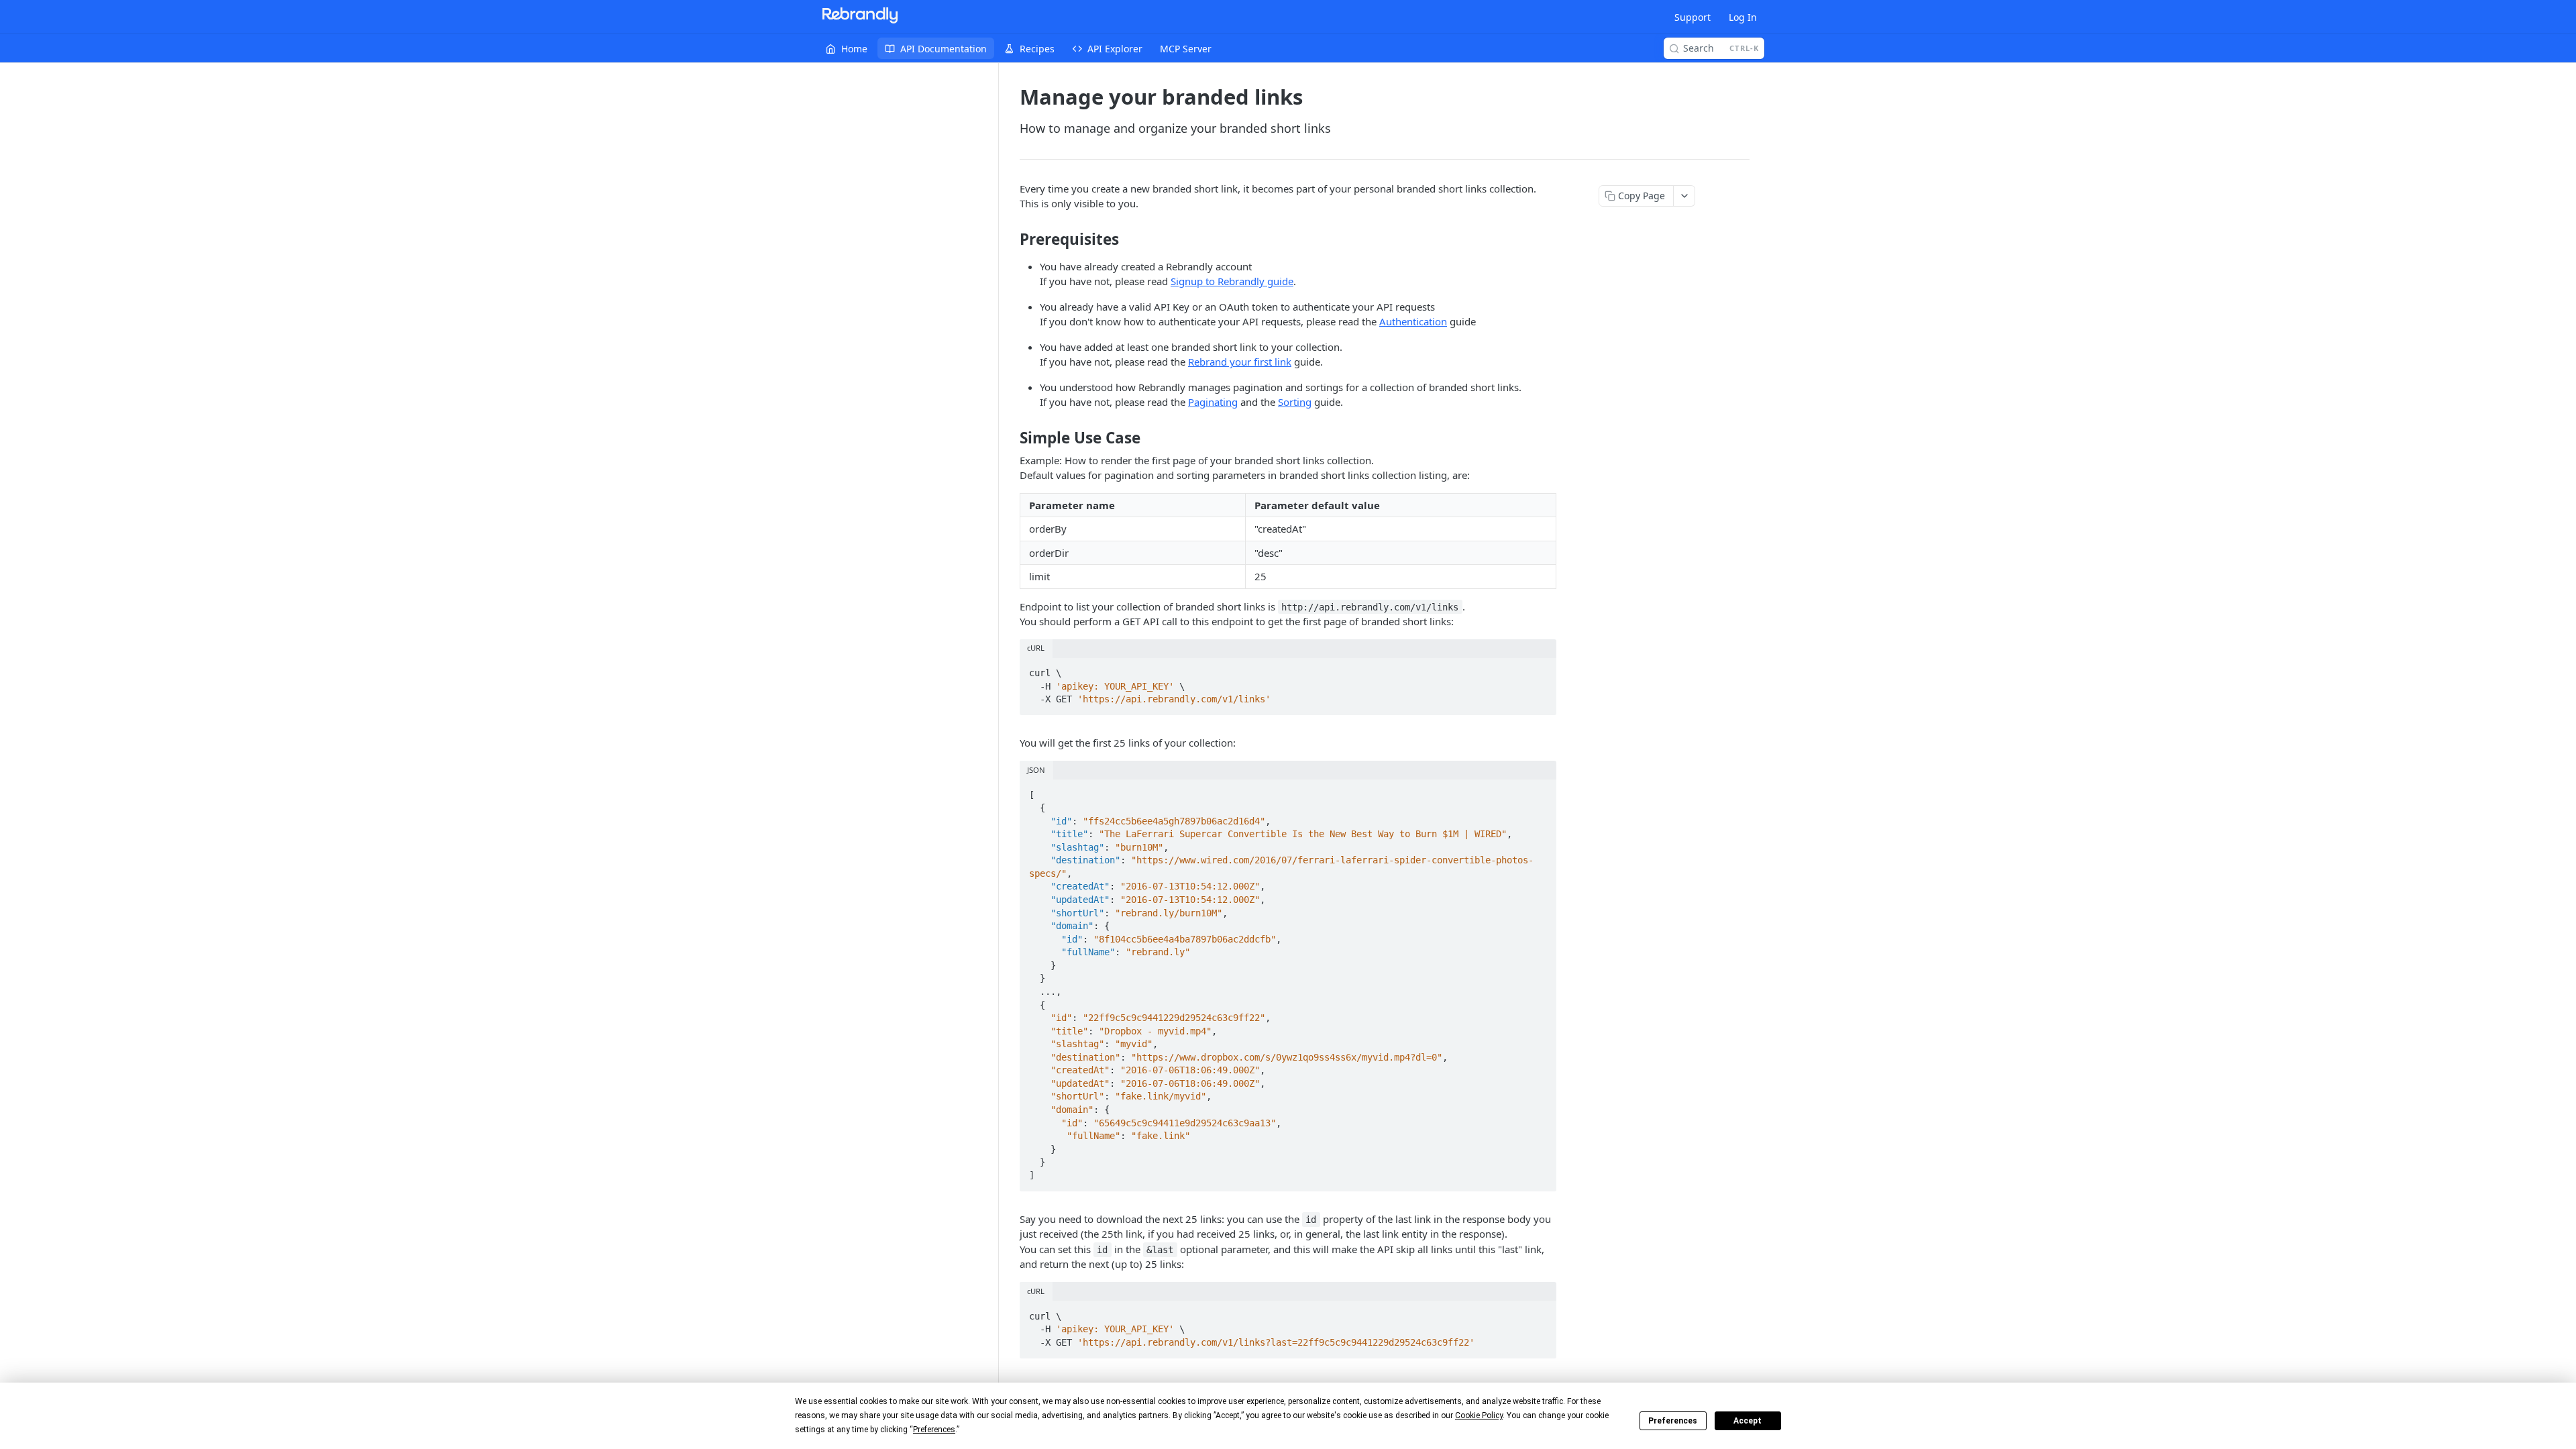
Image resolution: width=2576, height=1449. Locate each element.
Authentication (1413, 321)
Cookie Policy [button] (1479, 1415)
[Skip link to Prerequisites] (1011, 239)
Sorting (1295, 402)
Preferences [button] (934, 1430)
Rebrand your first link (1240, 362)
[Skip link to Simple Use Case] (1011, 438)
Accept (1748, 1421)
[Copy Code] (1540, 669)
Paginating (1213, 402)
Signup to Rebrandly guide (1232, 281)
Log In (1743, 17)
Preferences (1673, 1421)
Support (1693, 17)
